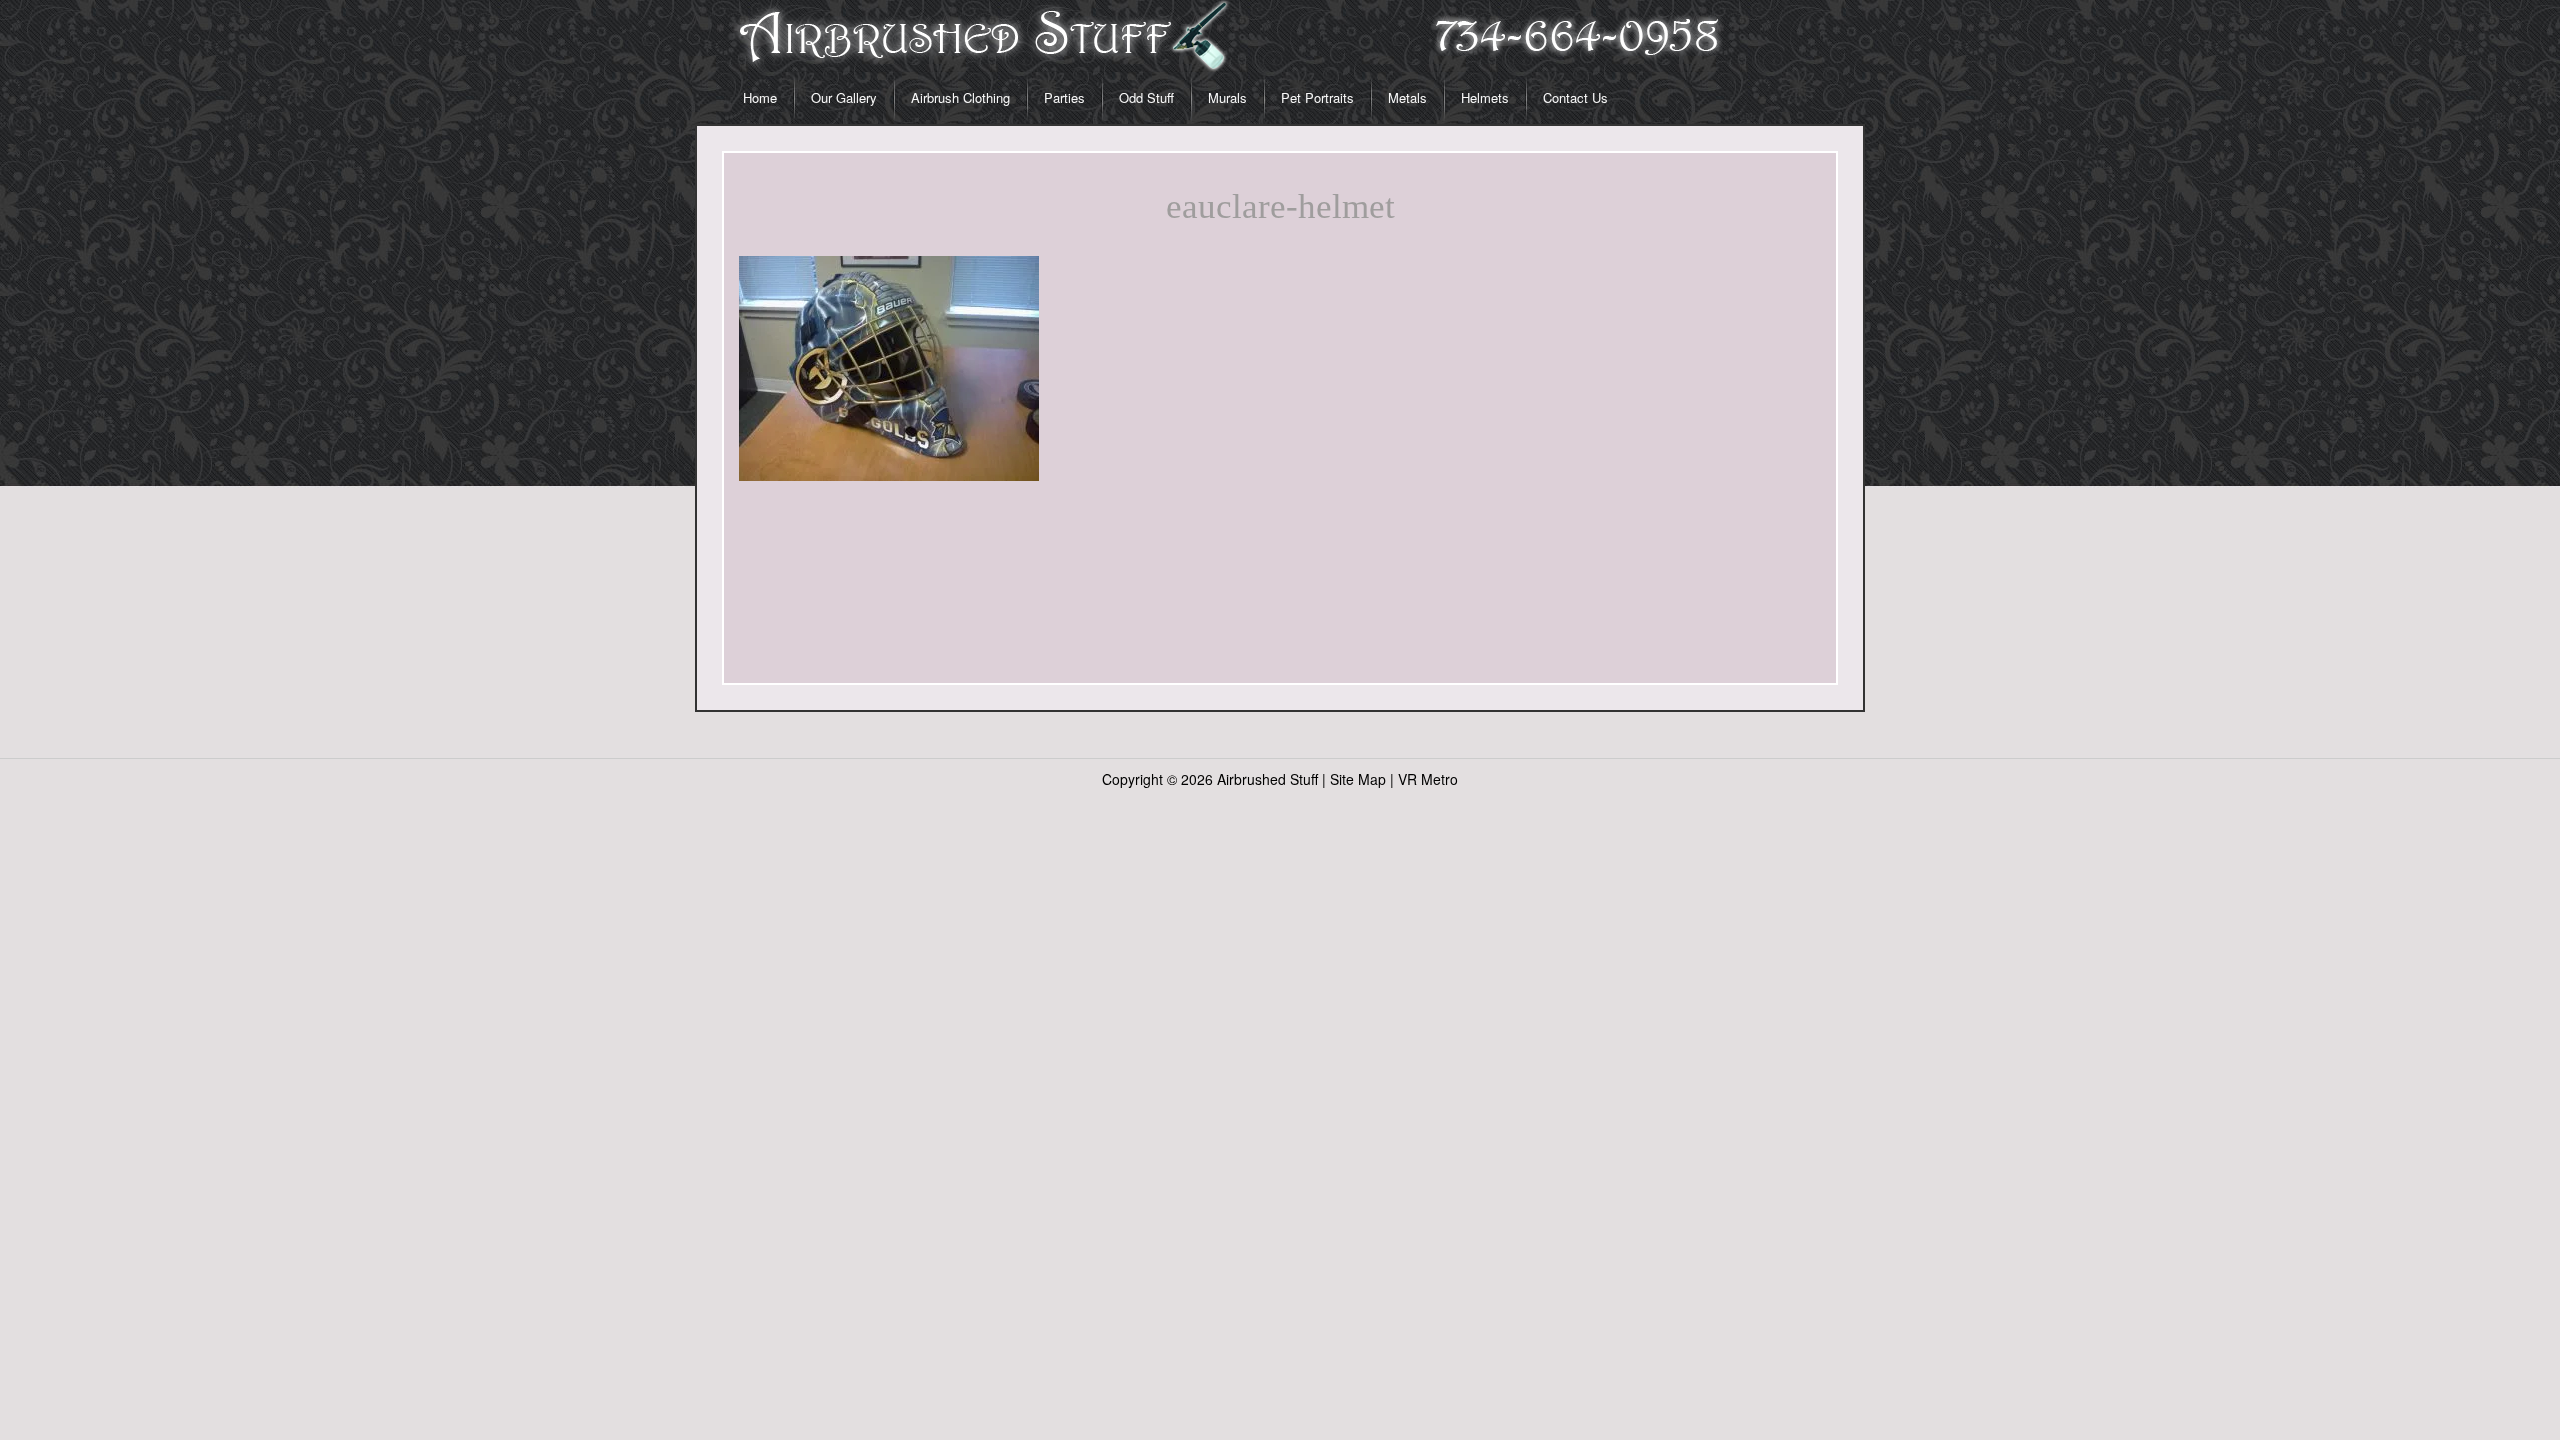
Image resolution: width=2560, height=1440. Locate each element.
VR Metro (1428, 779)
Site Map (1358, 779)
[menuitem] (760, 98)
